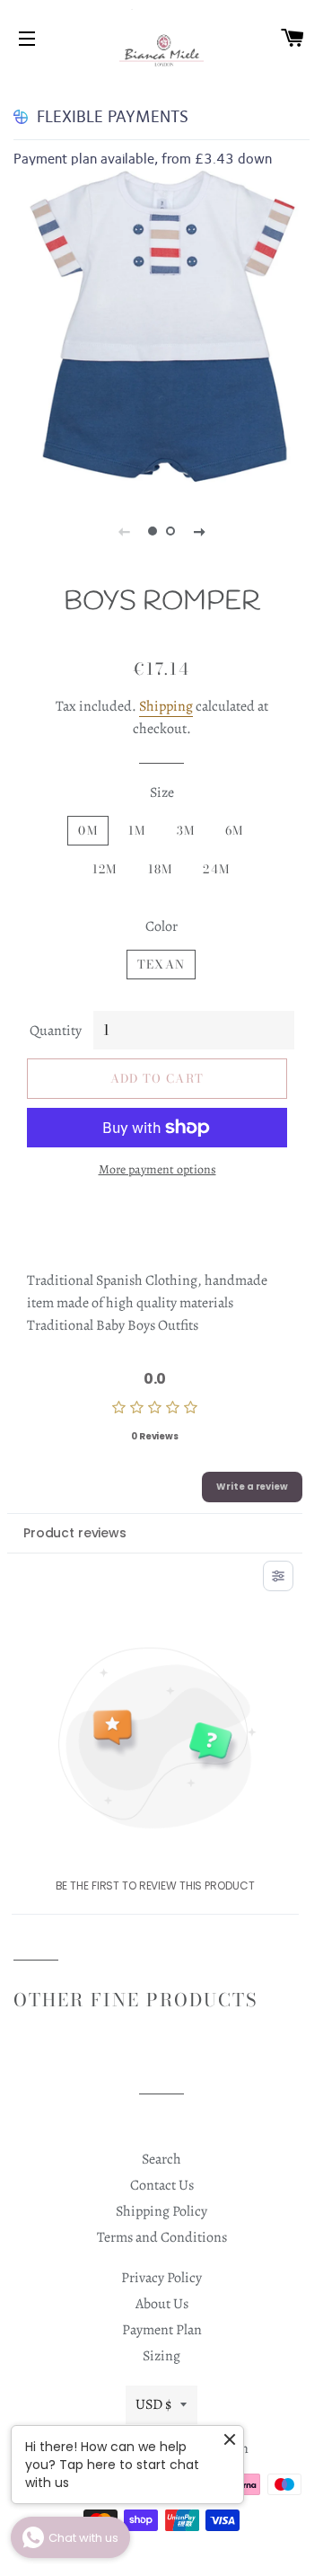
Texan (161, 964)
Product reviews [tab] (75, 1533)
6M (235, 830)
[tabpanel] (161, 327)
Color (161, 926)
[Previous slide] (124, 531)
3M (186, 830)
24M (216, 869)
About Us (162, 2304)
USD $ (153, 2404)
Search (161, 2159)
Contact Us (162, 2185)
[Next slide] (199, 531)
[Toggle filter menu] (278, 1576)
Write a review (252, 1487)
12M (105, 869)
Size (162, 792)
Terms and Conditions (162, 2237)
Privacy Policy (161, 2278)
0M (88, 830)
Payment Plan (162, 2330)
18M (161, 869)
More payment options (157, 1169)
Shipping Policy (161, 2211)
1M (137, 830)
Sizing (161, 2356)
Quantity (56, 1031)
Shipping (166, 706)
